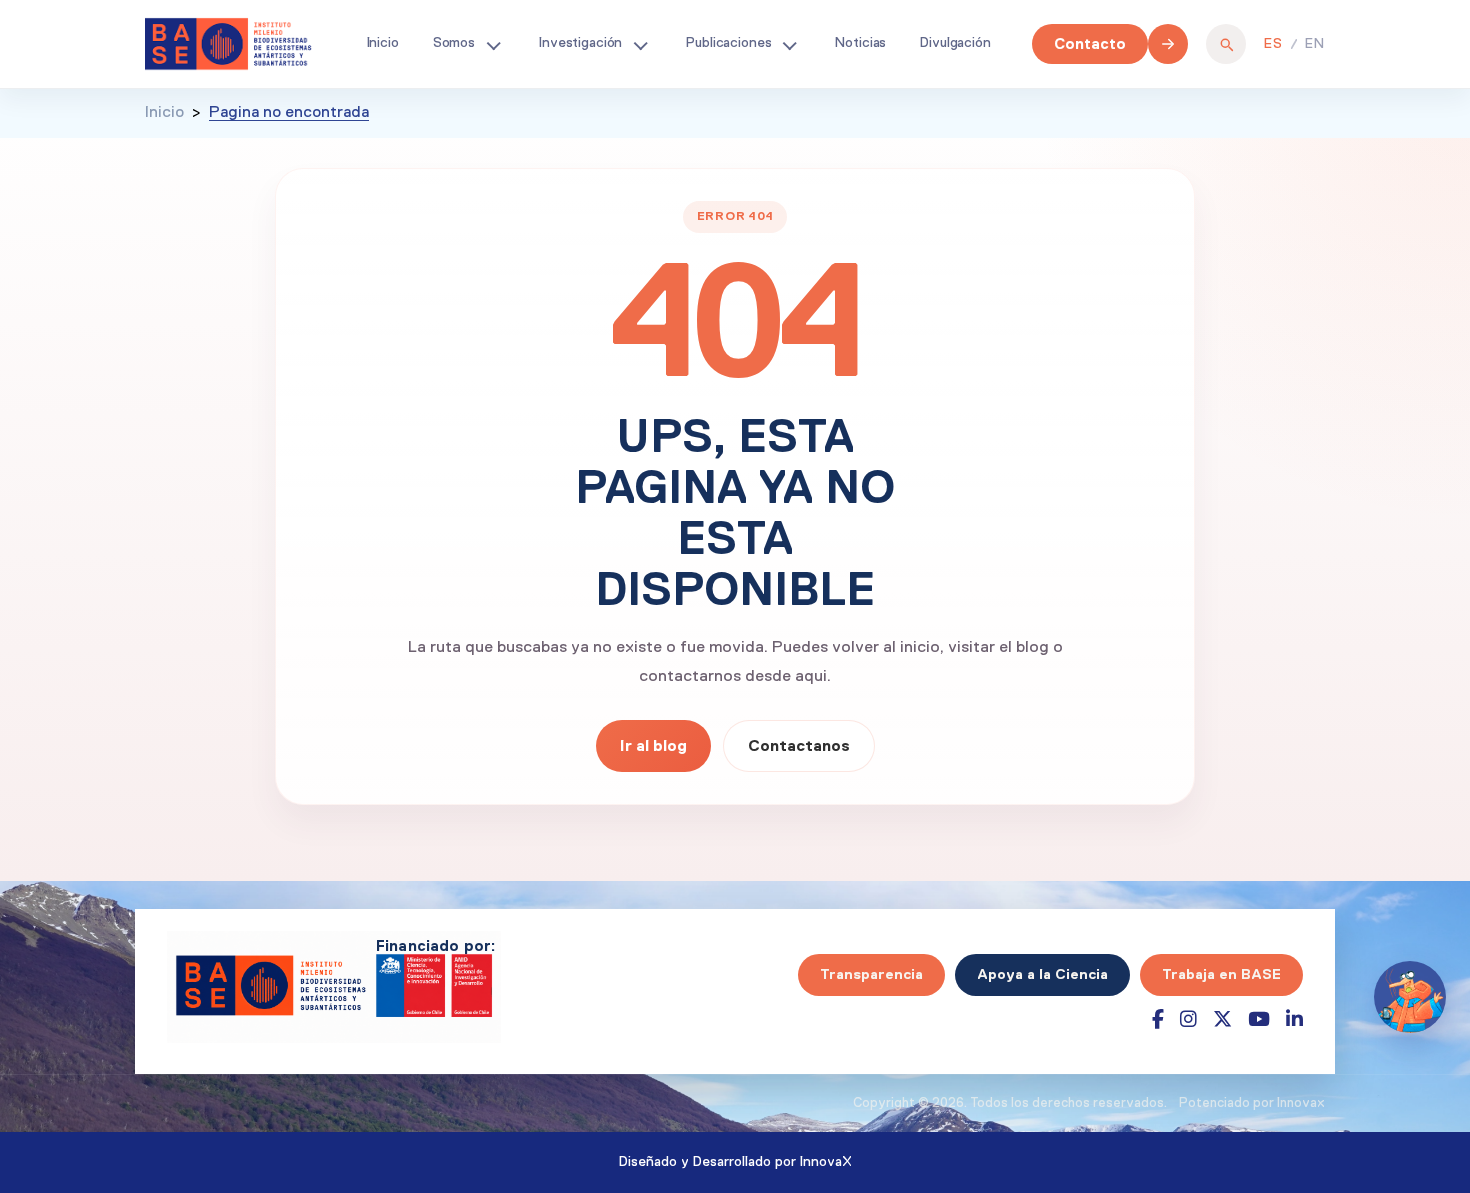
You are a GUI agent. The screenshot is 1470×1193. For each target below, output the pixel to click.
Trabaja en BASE (1221, 974)
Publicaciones (728, 43)
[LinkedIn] (1294, 1019)
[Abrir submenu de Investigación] (640, 44)
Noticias (860, 43)
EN (1315, 44)
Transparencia (871, 974)
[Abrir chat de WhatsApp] (1410, 997)
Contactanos (799, 745)
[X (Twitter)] (1222, 1019)
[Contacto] (1168, 44)
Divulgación (955, 43)
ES (1273, 44)
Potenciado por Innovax (1252, 1103)
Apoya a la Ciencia (1042, 974)
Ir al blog (653, 745)
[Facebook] (1158, 1019)
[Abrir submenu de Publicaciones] (789, 44)
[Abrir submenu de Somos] (493, 44)
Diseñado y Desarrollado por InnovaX (735, 1162)
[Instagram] (1188, 1019)
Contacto (1090, 43)
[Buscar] (1226, 44)
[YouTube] (1259, 1019)
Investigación (580, 43)
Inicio (383, 43)
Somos (454, 43)
